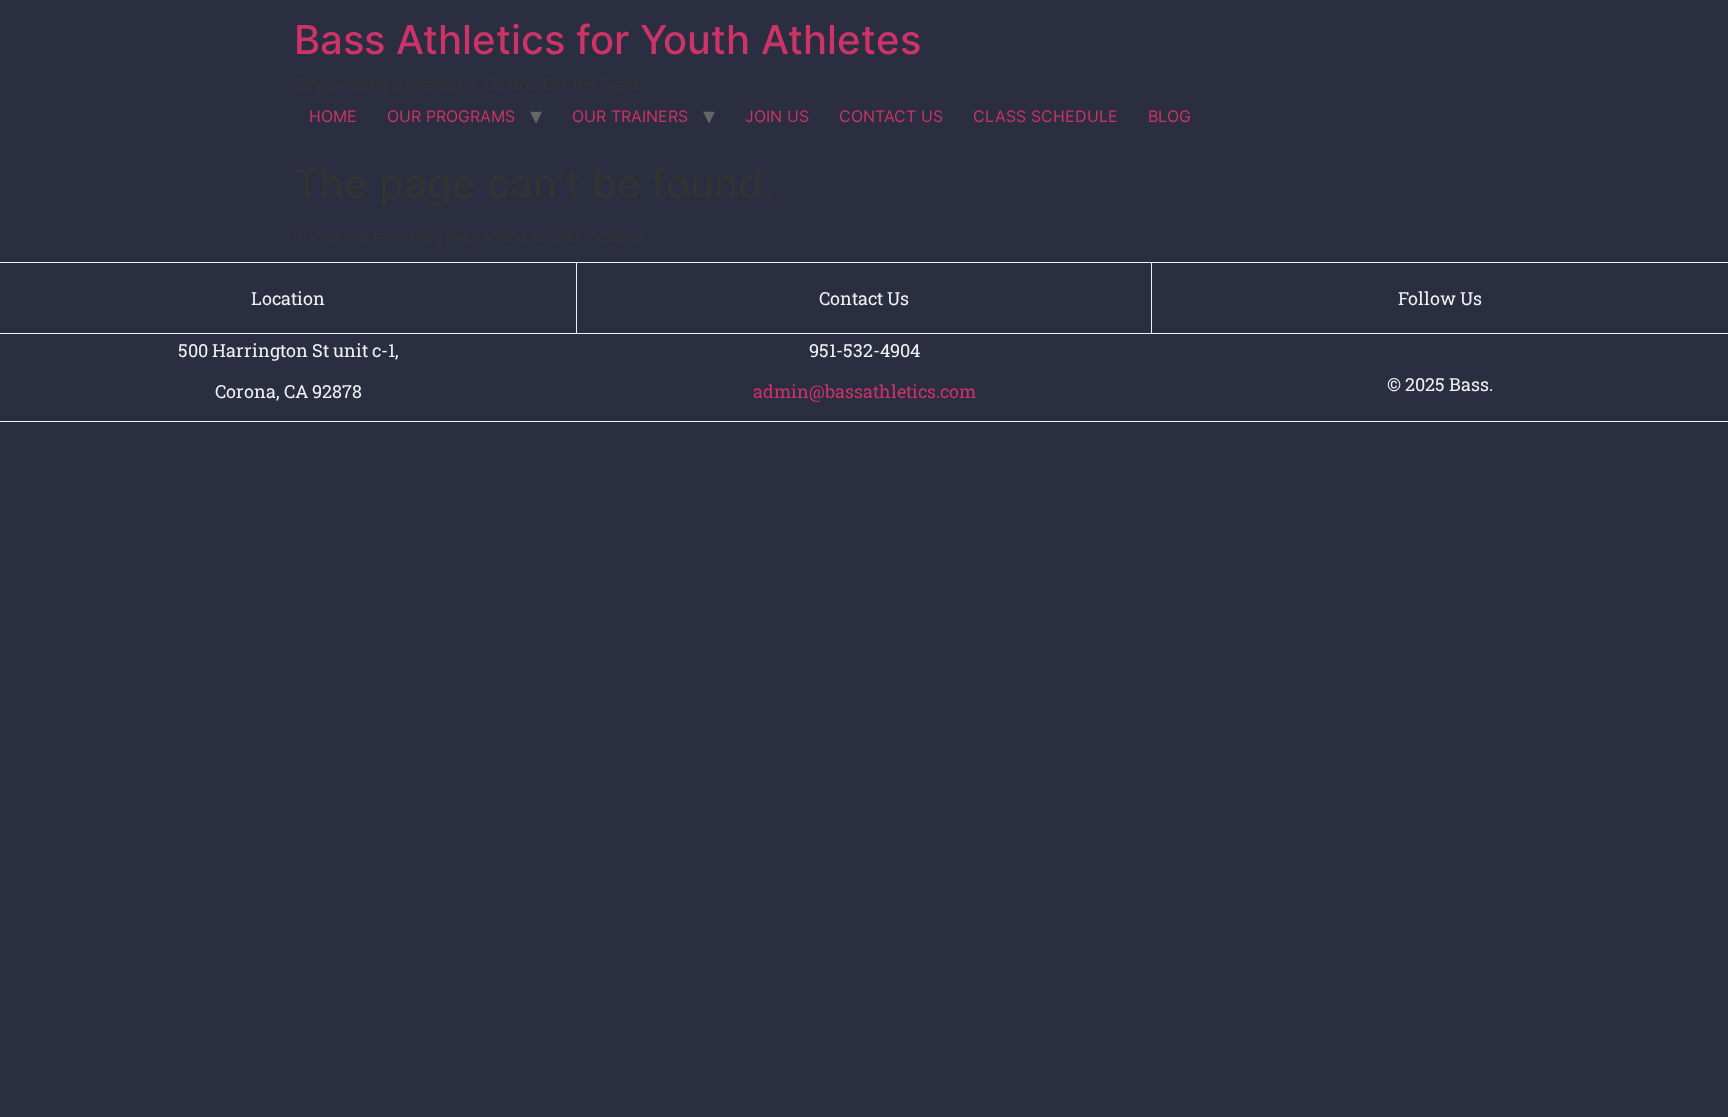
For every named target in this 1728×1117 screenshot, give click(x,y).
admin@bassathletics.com (864, 391)
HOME (333, 116)
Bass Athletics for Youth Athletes (607, 39)
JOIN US (777, 116)
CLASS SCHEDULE (1045, 116)
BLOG (1169, 116)
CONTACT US (891, 116)
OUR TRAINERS (630, 116)
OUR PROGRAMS (451, 116)
